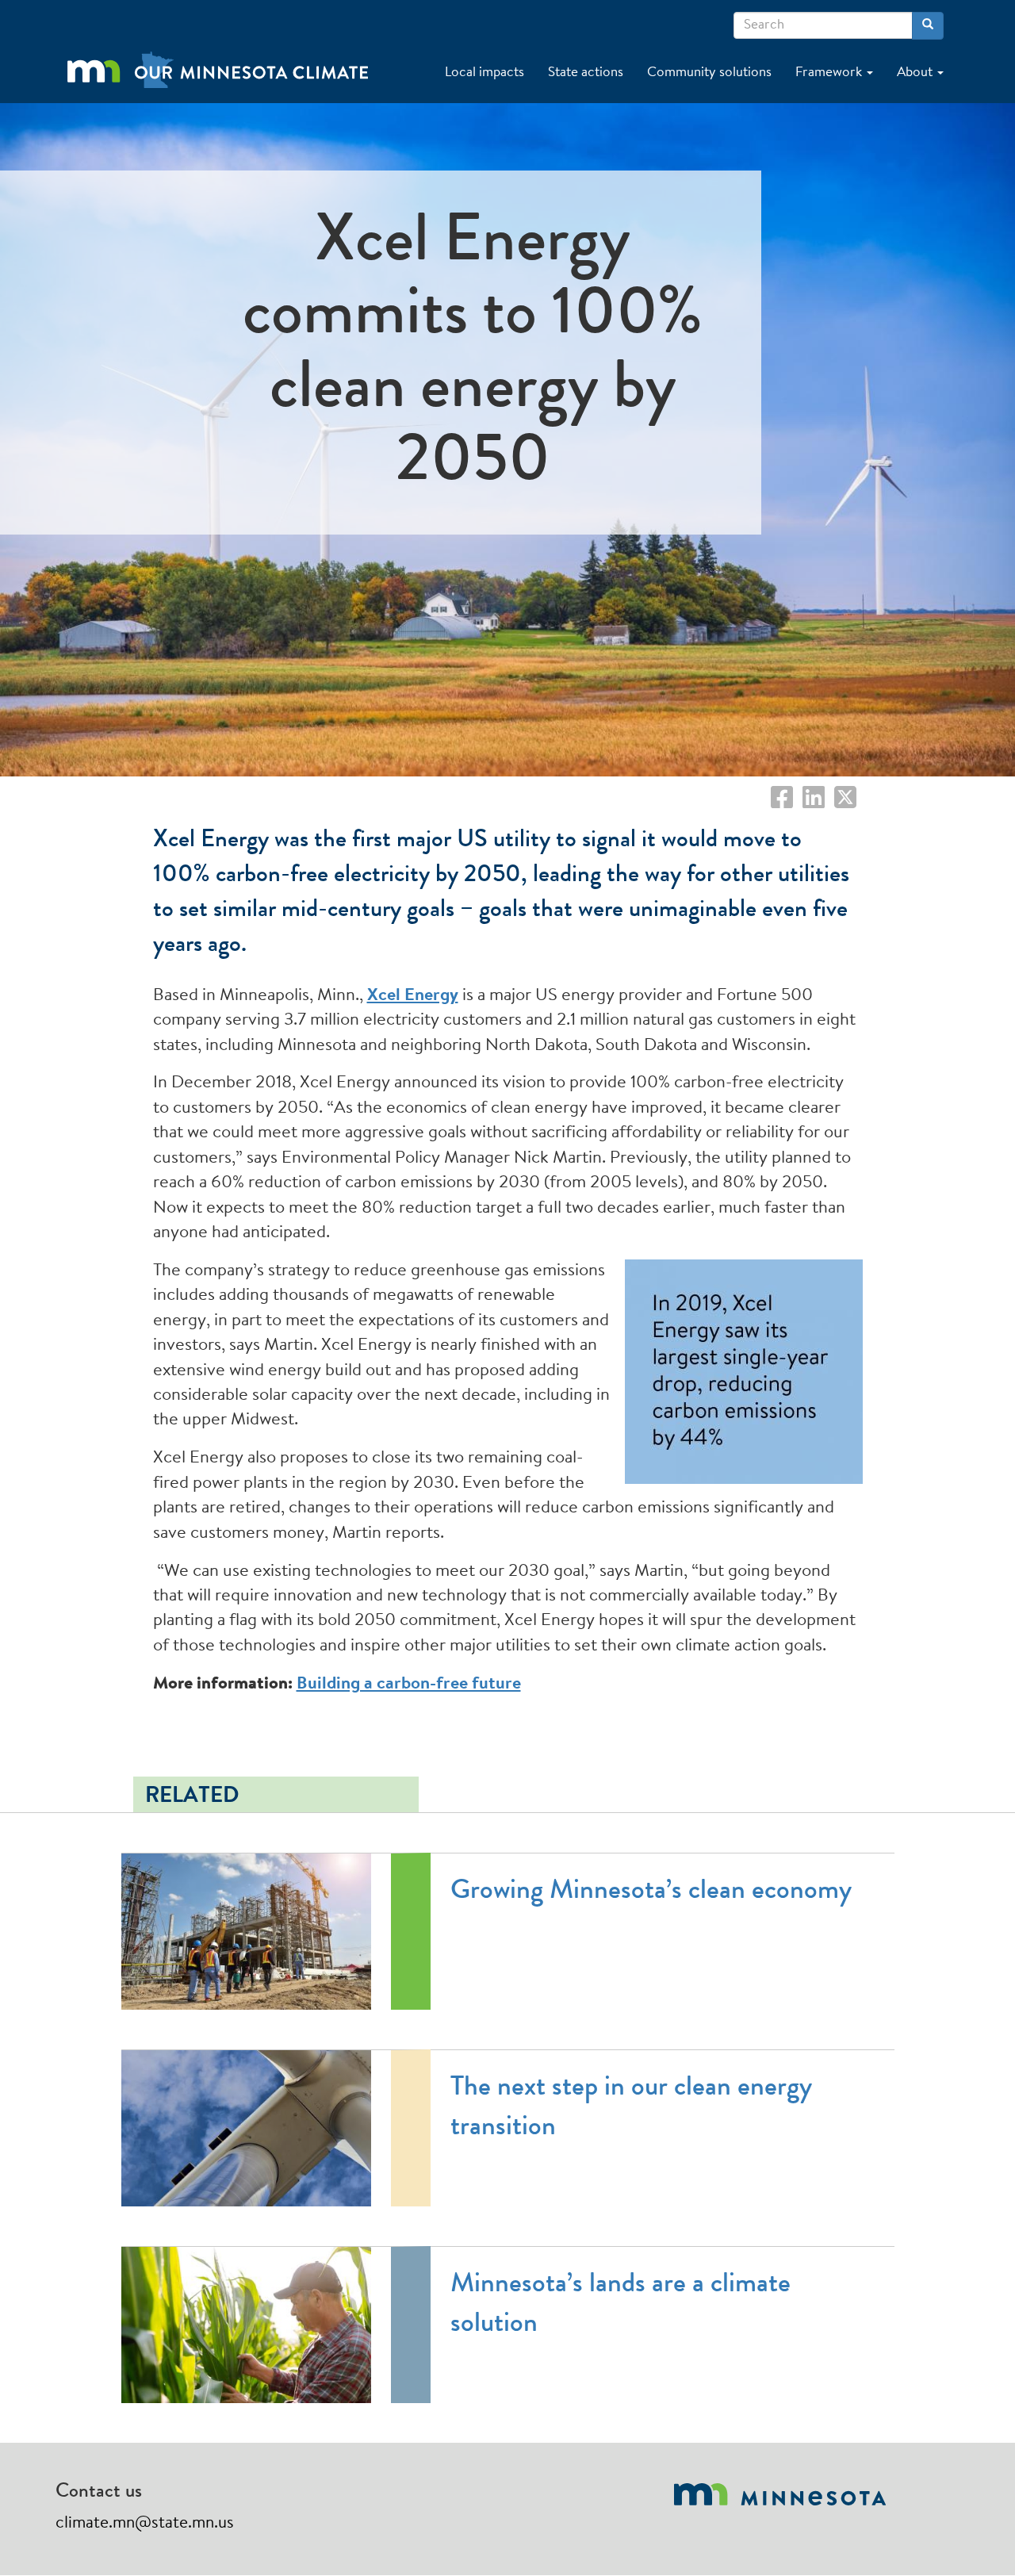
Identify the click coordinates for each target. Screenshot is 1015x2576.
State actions (586, 73)
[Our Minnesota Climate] (232, 59)
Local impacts (485, 73)
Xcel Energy (413, 996)
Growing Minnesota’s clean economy (651, 1893)
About (916, 73)
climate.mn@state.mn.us (145, 2523)
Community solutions (709, 73)
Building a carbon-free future (409, 1685)
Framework (830, 73)
